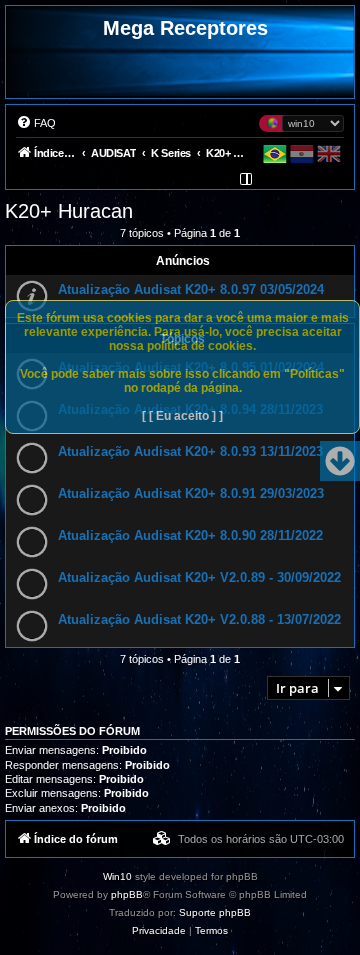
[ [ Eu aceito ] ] (182, 416)
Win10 (117, 876)
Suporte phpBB (215, 912)
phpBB (127, 894)
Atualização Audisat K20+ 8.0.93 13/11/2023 (190, 451)
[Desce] (340, 461)
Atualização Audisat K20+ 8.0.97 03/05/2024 (191, 289)
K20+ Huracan (69, 211)
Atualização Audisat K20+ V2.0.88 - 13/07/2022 (199, 619)
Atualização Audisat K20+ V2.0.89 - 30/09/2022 (199, 577)
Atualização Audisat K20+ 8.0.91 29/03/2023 (191, 493)
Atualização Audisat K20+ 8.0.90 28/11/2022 (190, 535)
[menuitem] (36, 123)
